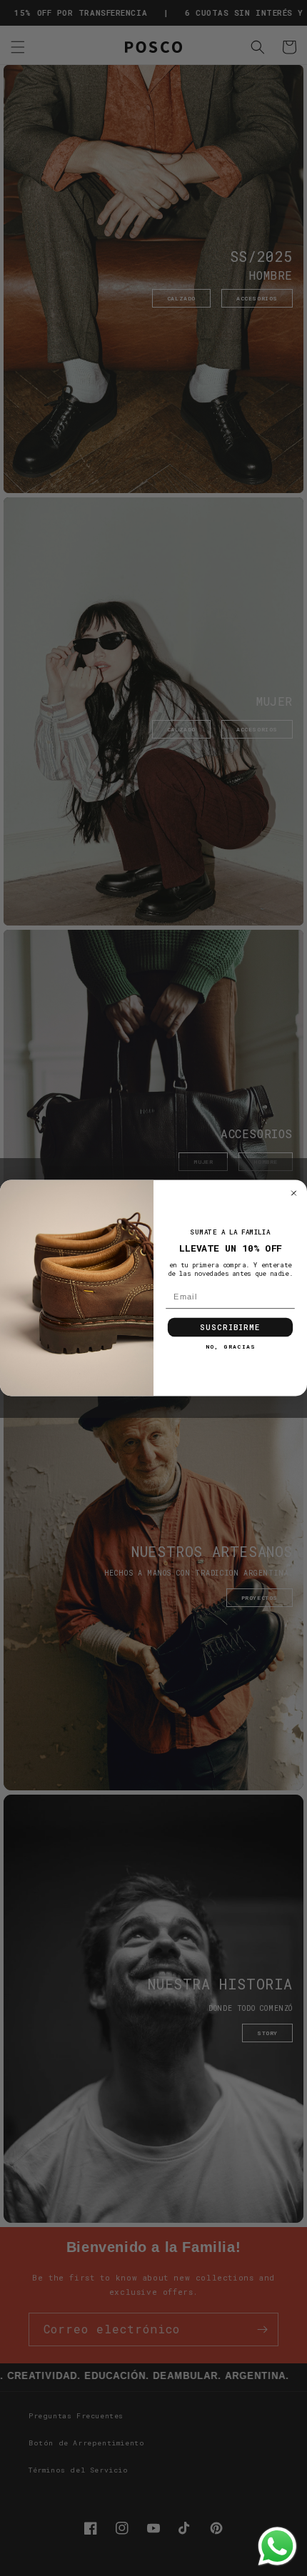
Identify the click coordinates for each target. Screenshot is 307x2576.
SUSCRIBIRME (230, 1349)
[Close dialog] (294, 1215)
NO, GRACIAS (230, 1368)
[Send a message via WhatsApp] (277, 2546)
